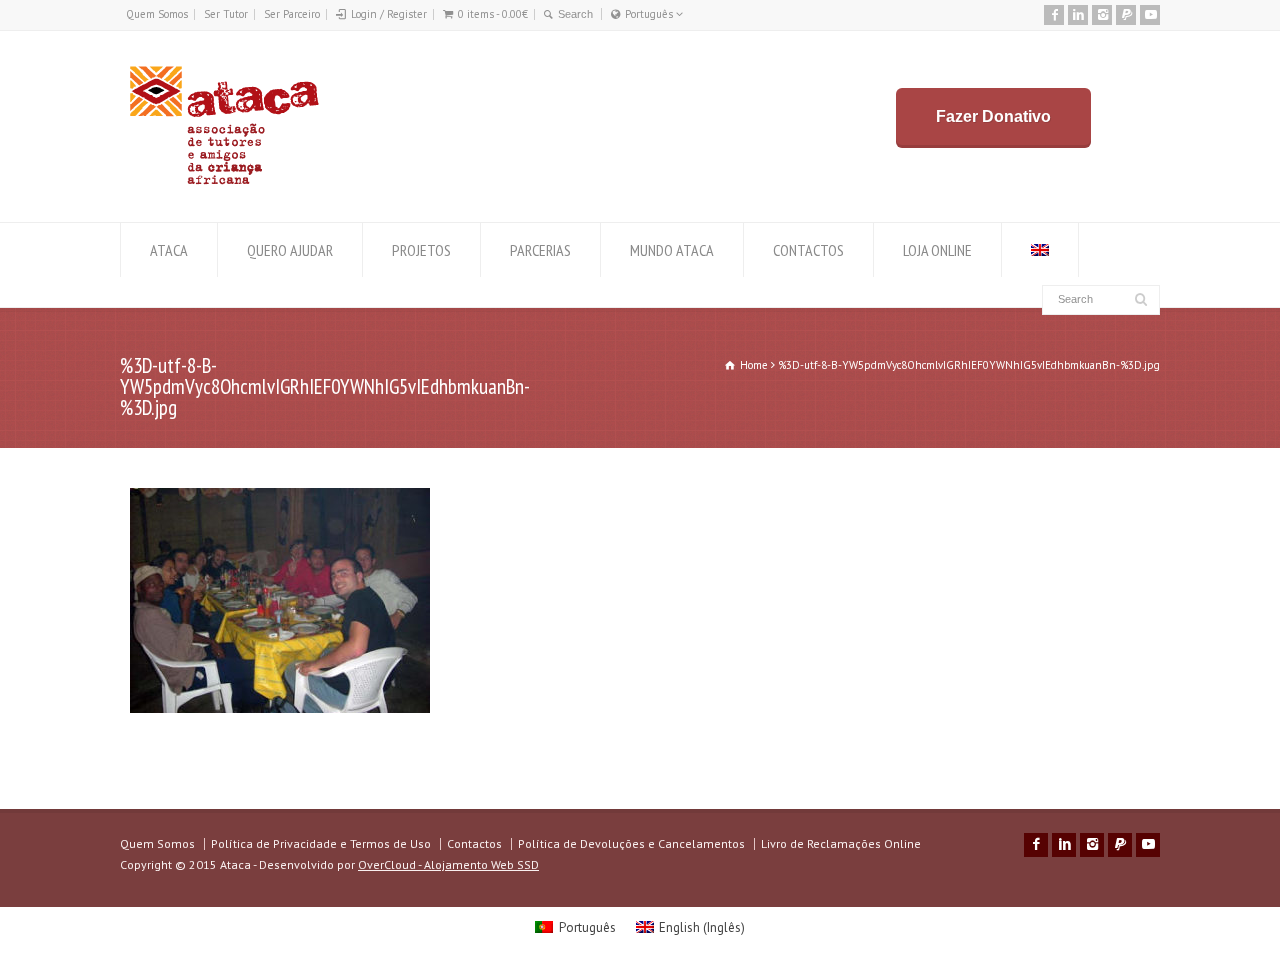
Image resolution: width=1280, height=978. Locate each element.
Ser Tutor (226, 14)
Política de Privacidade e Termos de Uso (321, 843)
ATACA (169, 250)
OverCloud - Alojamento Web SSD (448, 864)
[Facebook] (1054, 15)
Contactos (474, 843)
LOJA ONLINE (937, 250)
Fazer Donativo (993, 116)
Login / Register (389, 14)
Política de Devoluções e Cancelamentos (631, 843)
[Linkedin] (1078, 15)
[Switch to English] (1040, 250)
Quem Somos (157, 14)
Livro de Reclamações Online (841, 843)
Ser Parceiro (292, 14)
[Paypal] (1126, 15)
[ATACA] (223, 184)
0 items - (493, 14)
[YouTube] (1150, 15)
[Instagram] (1102, 15)
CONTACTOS (808, 250)
